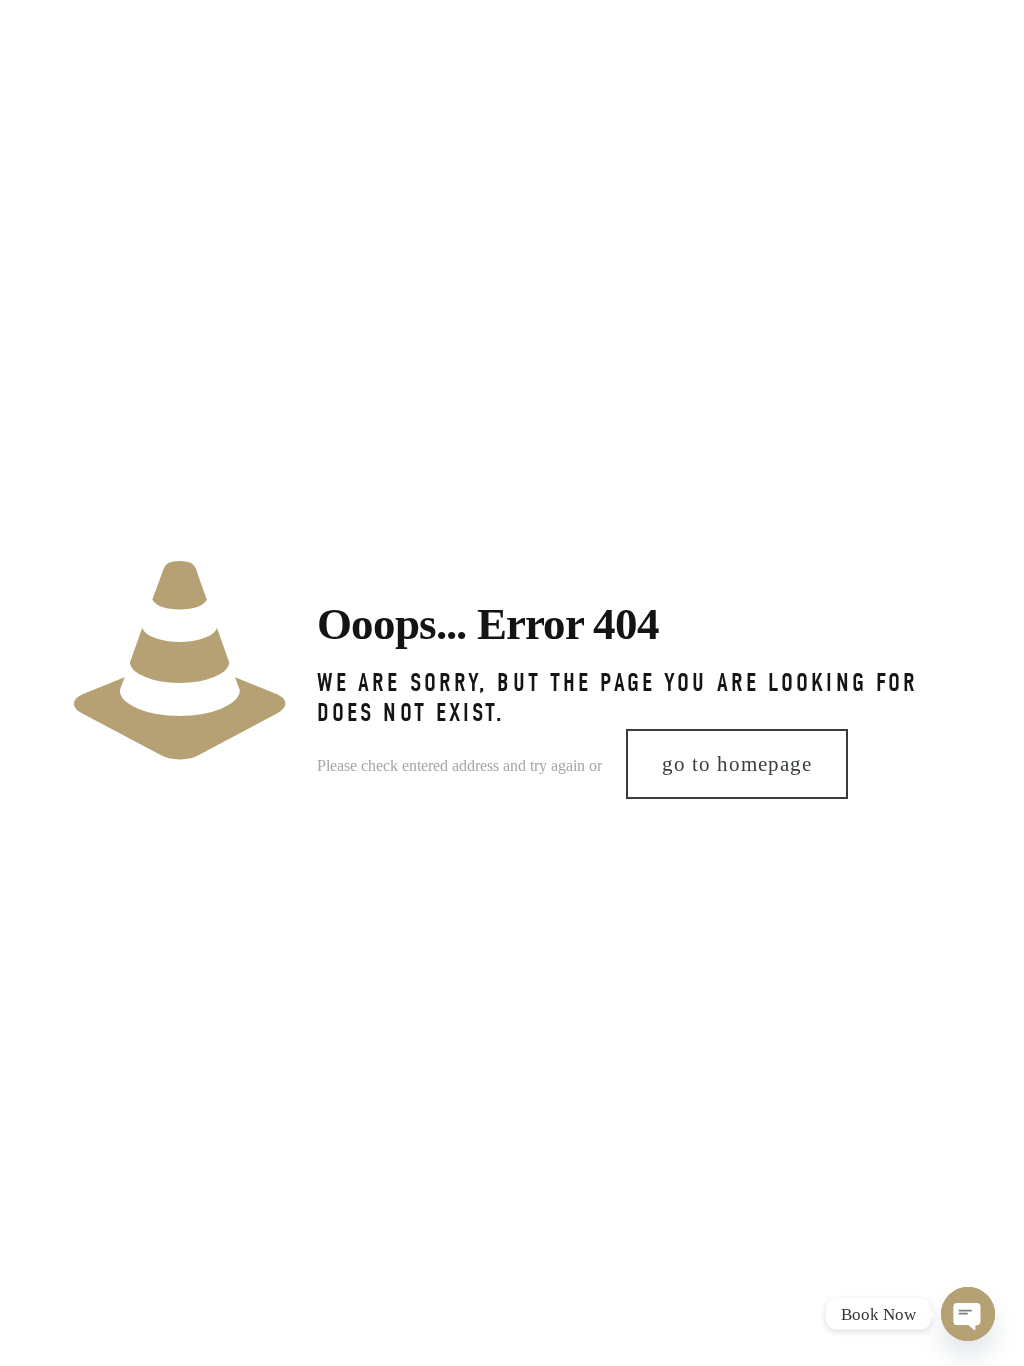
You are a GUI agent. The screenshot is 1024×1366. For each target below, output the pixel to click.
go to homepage (737, 764)
